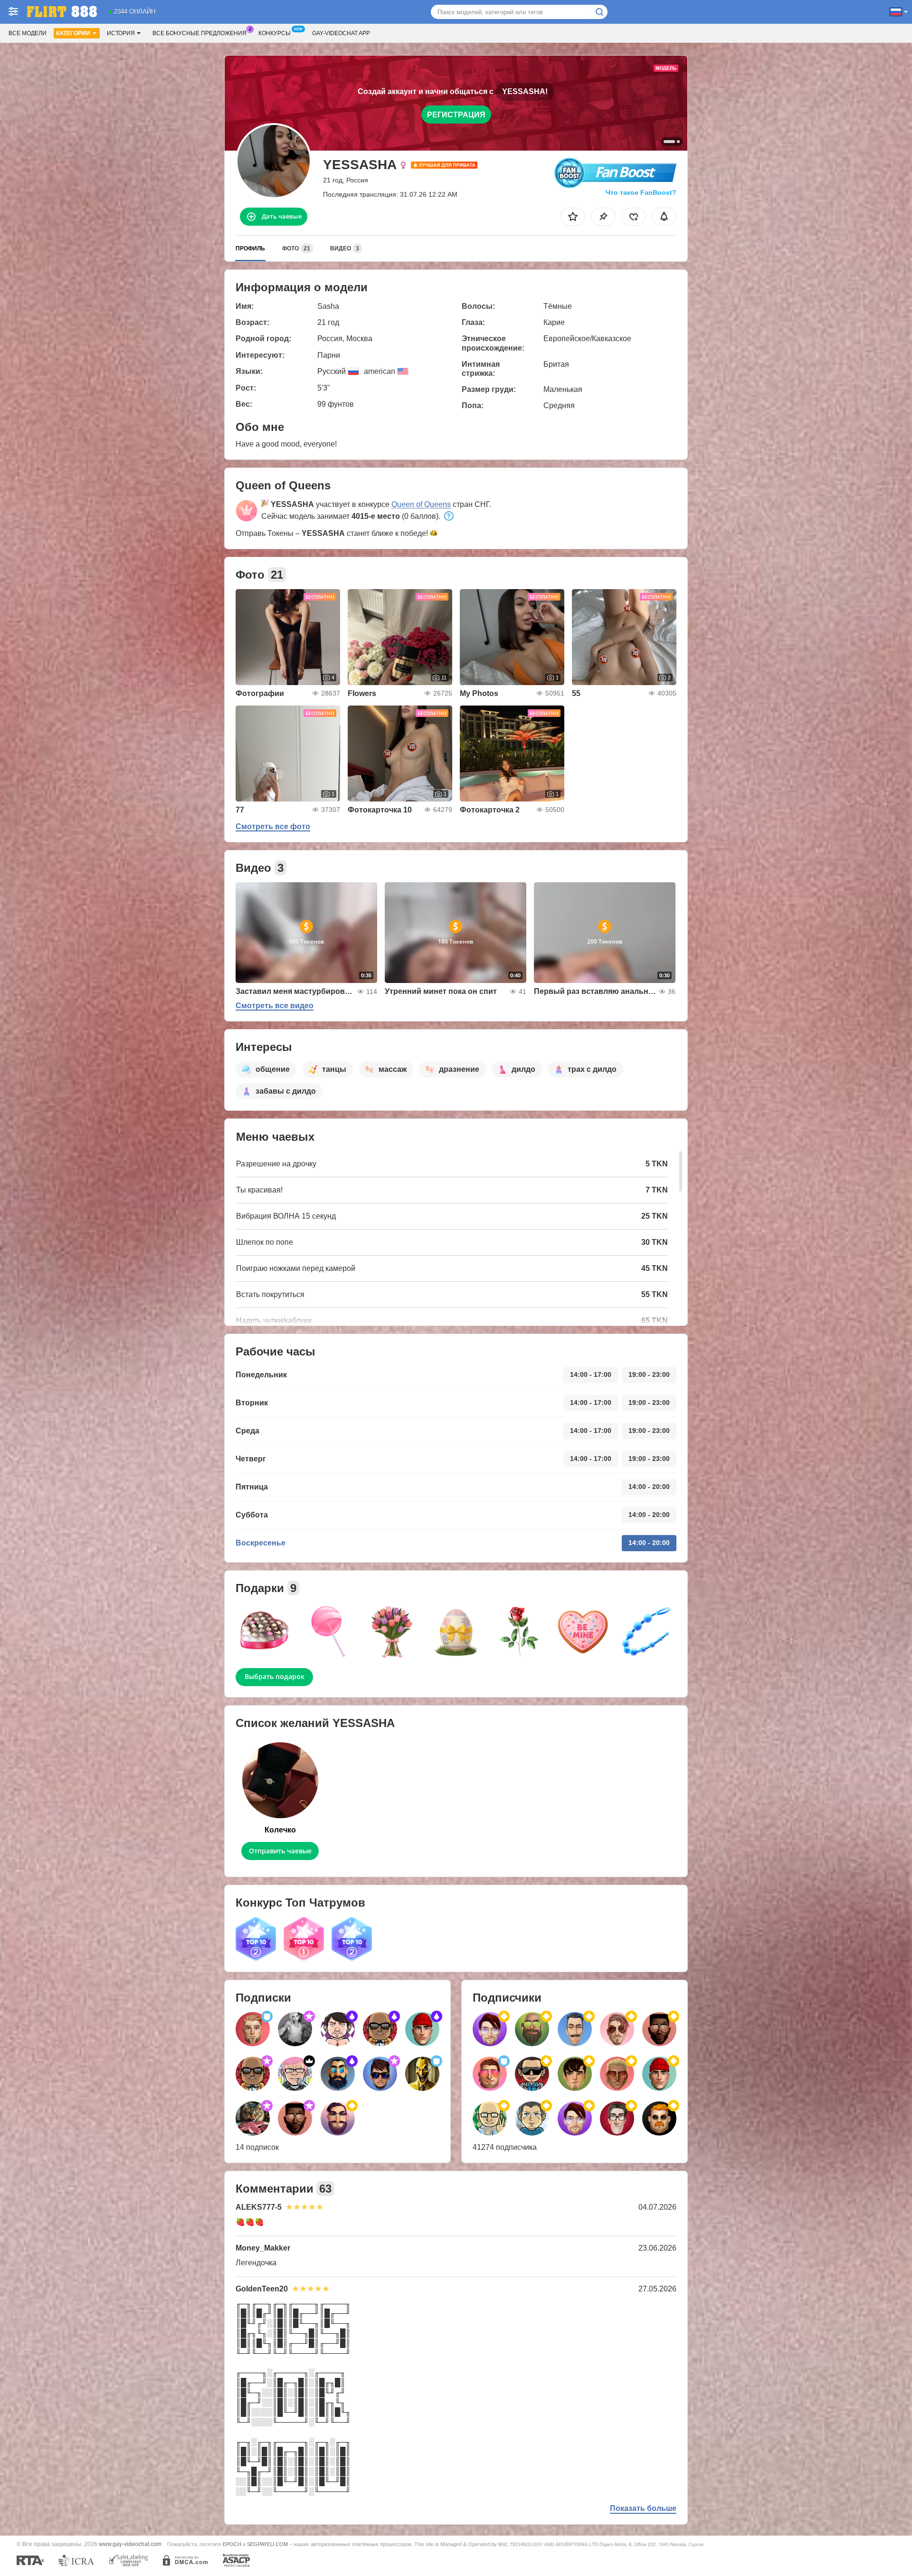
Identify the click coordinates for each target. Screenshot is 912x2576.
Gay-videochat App (341, 33)
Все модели (28, 33)
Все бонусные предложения (199, 33)
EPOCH (232, 2544)
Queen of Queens (421, 504)
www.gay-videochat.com (130, 2544)
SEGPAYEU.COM (267, 2544)
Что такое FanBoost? (641, 192)
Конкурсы (275, 33)
